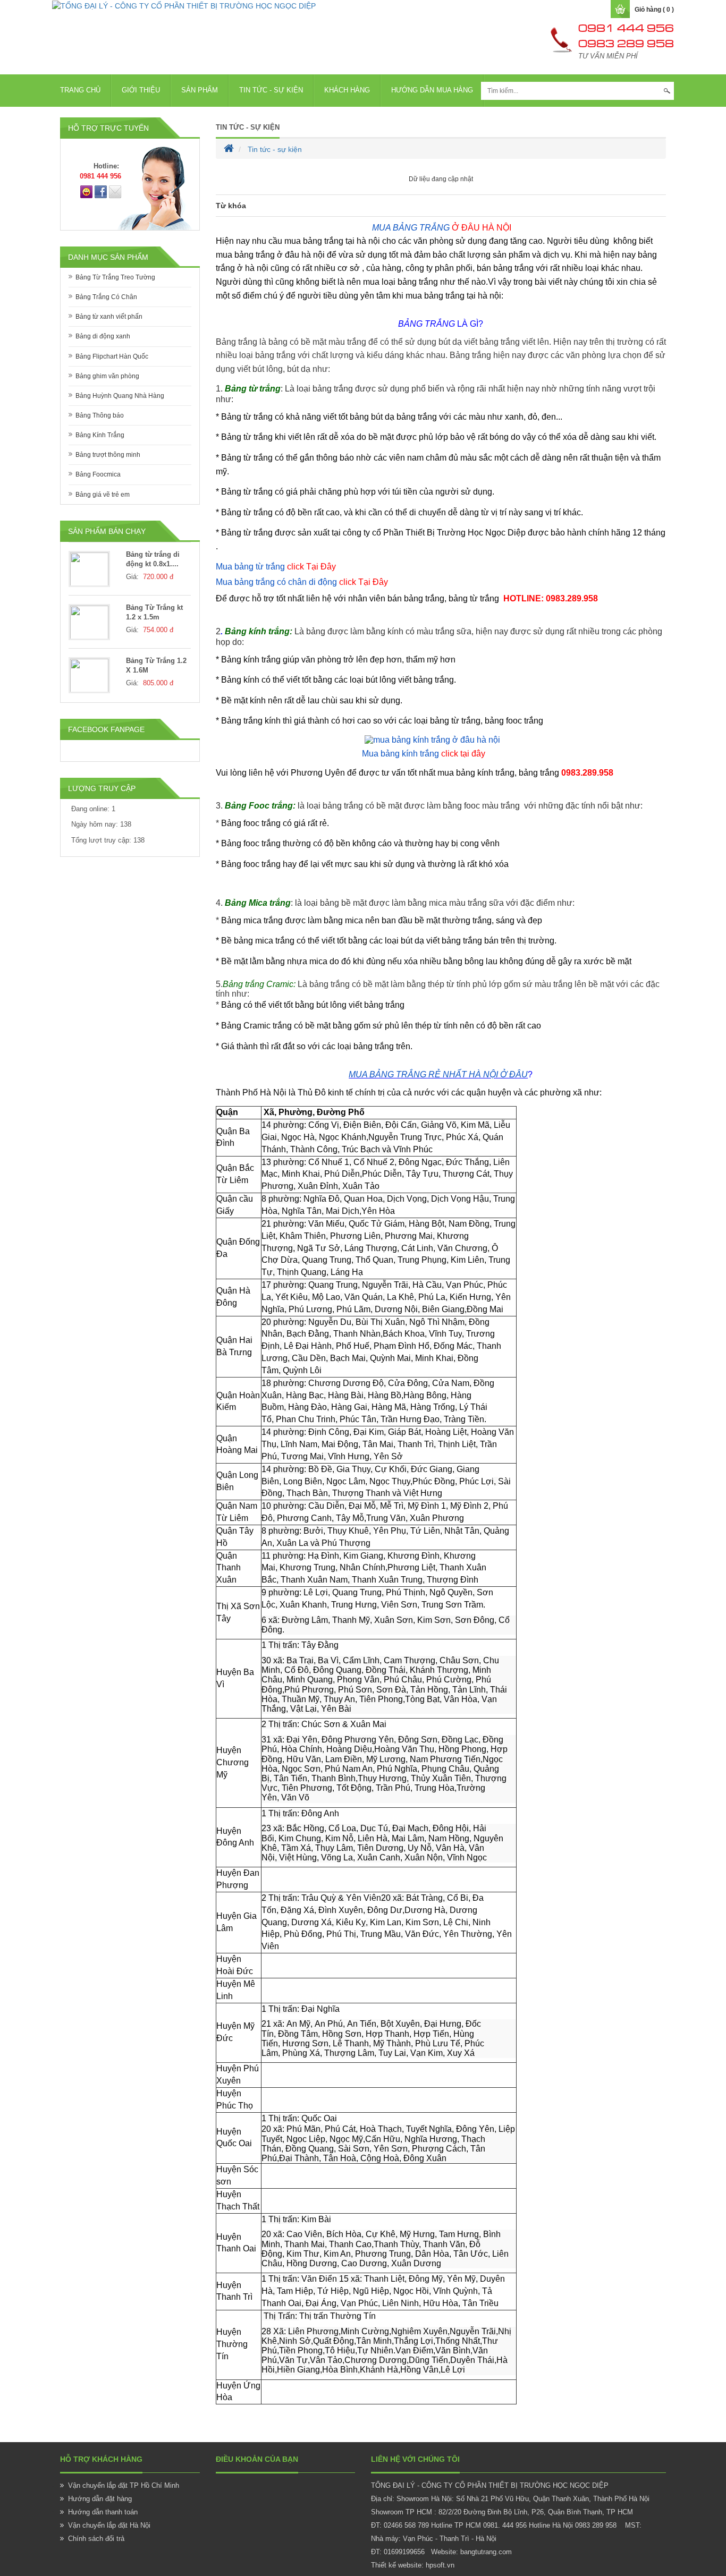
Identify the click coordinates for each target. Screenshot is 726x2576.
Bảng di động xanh (103, 336)
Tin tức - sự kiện (271, 90)
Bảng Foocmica (98, 474)
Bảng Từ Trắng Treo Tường (115, 277)
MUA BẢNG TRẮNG (410, 228)
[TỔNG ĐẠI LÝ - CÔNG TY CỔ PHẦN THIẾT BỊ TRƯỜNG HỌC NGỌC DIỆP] (184, 5)
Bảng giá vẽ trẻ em (103, 495)
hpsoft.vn (440, 2565)
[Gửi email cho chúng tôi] (115, 191)
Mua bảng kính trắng (424, 754)
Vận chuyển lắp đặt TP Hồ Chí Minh (124, 2485)
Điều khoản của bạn (257, 2459)
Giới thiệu (141, 90)
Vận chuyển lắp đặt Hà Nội (109, 2525)
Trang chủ (80, 90)
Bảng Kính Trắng (100, 435)
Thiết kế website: (397, 2565)
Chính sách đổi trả (96, 2539)
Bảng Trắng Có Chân (106, 297)
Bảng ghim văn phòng (107, 376)
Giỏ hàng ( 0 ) (654, 10)
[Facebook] (101, 191)
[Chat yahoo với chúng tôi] (86, 191)
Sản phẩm (200, 90)
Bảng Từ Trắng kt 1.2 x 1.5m (154, 613)
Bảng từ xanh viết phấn (109, 317)
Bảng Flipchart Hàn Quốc (112, 356)
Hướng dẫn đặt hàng (100, 2499)
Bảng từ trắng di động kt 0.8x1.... (153, 559)
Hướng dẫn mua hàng (432, 90)
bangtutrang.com (486, 2552)
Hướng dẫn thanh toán (103, 2512)
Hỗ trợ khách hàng (101, 2459)
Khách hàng (347, 90)
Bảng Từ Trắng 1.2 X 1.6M (156, 666)
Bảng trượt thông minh (108, 455)
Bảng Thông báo (100, 415)
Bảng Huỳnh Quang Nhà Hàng (120, 396)
